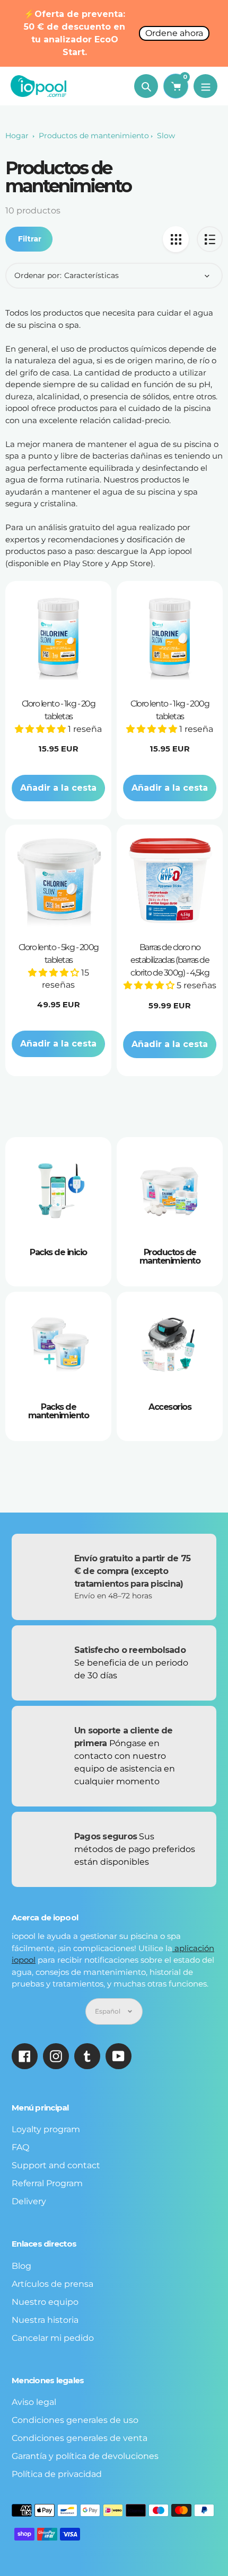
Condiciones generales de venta (80, 2438)
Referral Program (47, 2183)
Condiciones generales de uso (75, 2420)
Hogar (17, 136)
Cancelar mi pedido (53, 2338)
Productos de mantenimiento (94, 136)
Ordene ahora (174, 33)
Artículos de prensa (52, 2284)
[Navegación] (205, 86)
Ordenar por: (38, 275)
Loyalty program (46, 2129)
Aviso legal (34, 2402)
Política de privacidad (57, 2474)
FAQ (20, 2147)
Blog (21, 2266)
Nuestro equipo (45, 2302)
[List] (210, 239)
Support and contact (56, 2165)
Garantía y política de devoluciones (85, 2456)
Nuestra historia (45, 2320)
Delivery (29, 2201)
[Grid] (176, 239)
